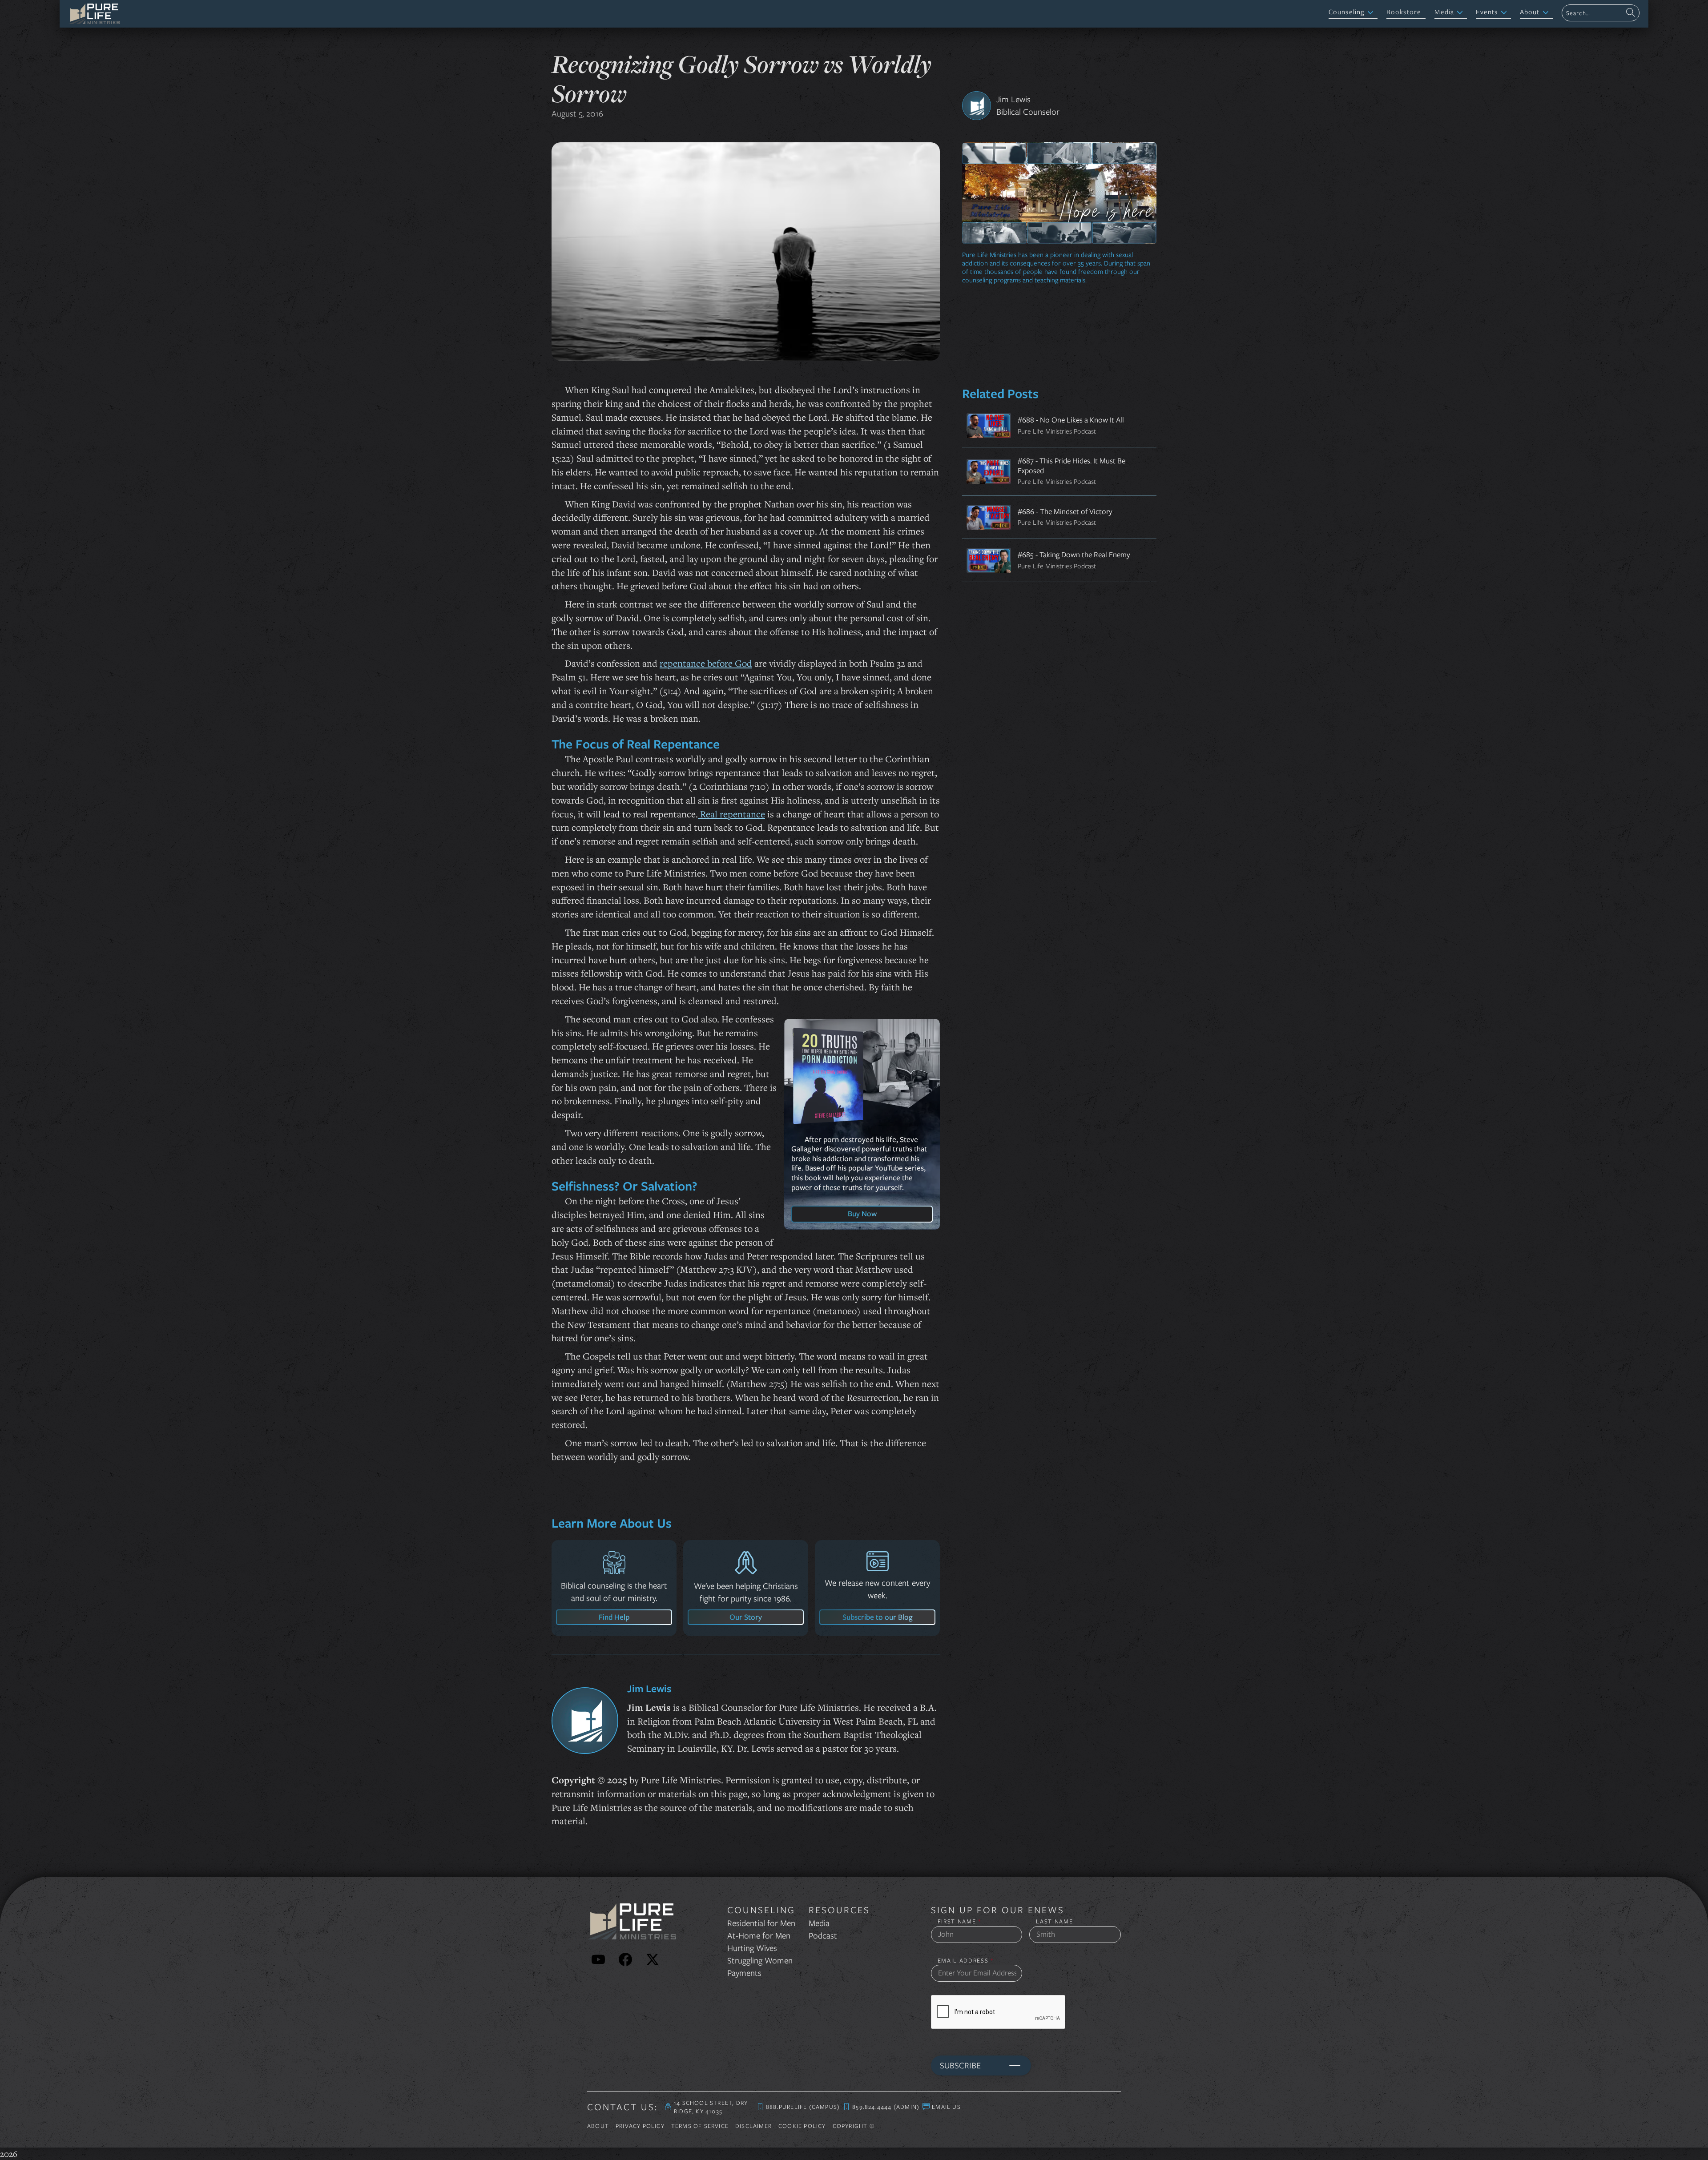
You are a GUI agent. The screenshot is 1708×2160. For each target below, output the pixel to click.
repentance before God (706, 663)
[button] (1353, 13)
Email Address (966, 1961)
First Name (959, 1921)
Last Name (1054, 1921)
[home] (94, 14)
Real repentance (731, 814)
